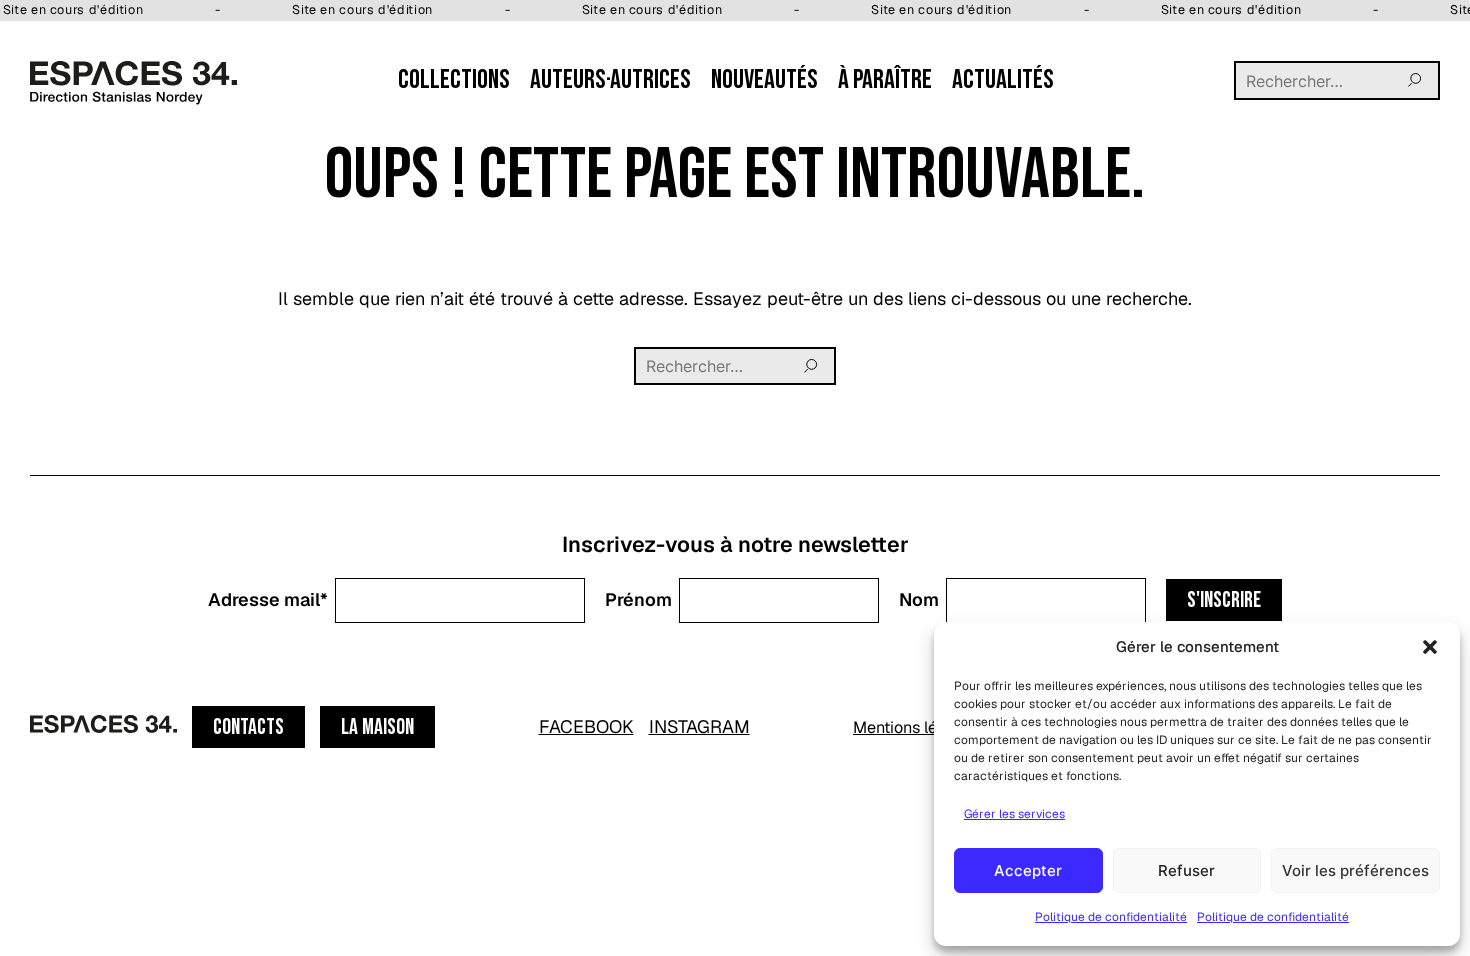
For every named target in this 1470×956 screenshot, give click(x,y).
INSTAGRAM (699, 726)
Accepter (1028, 870)
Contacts (248, 727)
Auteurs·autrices (610, 80)
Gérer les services (1014, 814)
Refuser (1186, 870)
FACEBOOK (586, 726)
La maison (377, 727)
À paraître (885, 80)
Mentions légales (915, 727)
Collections (454, 80)
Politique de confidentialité (1111, 917)
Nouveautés (764, 80)
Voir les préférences (1355, 870)
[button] (1430, 647)
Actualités (1003, 80)
